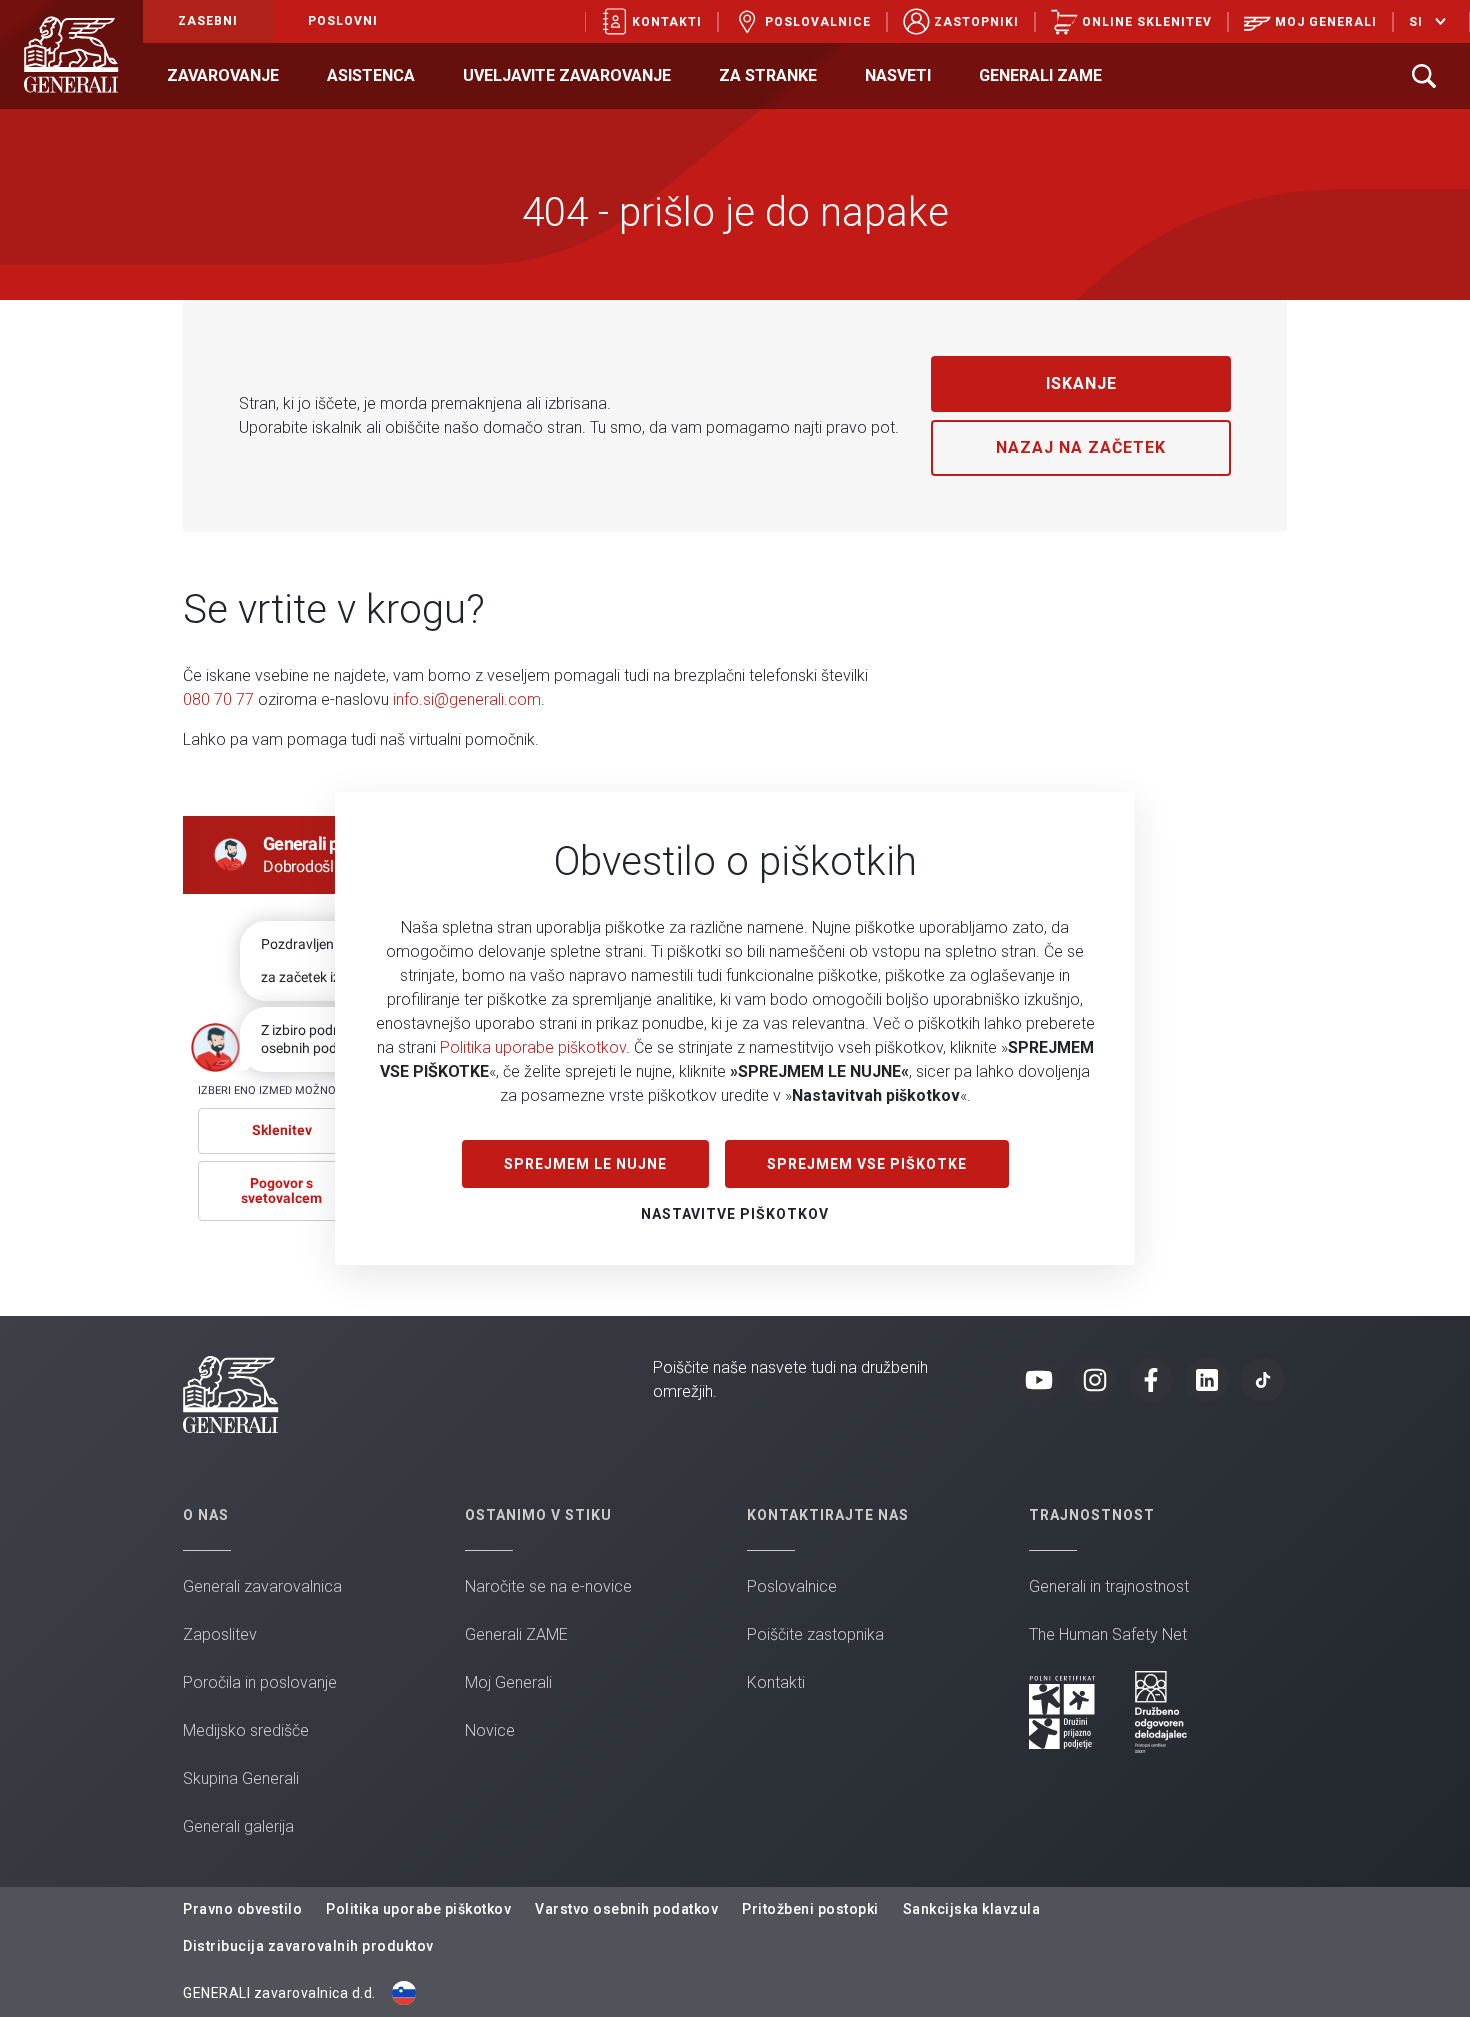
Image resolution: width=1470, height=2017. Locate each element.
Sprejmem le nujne (585, 1164)
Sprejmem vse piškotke (867, 1164)
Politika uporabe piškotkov (533, 1047)
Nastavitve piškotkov (735, 1214)
